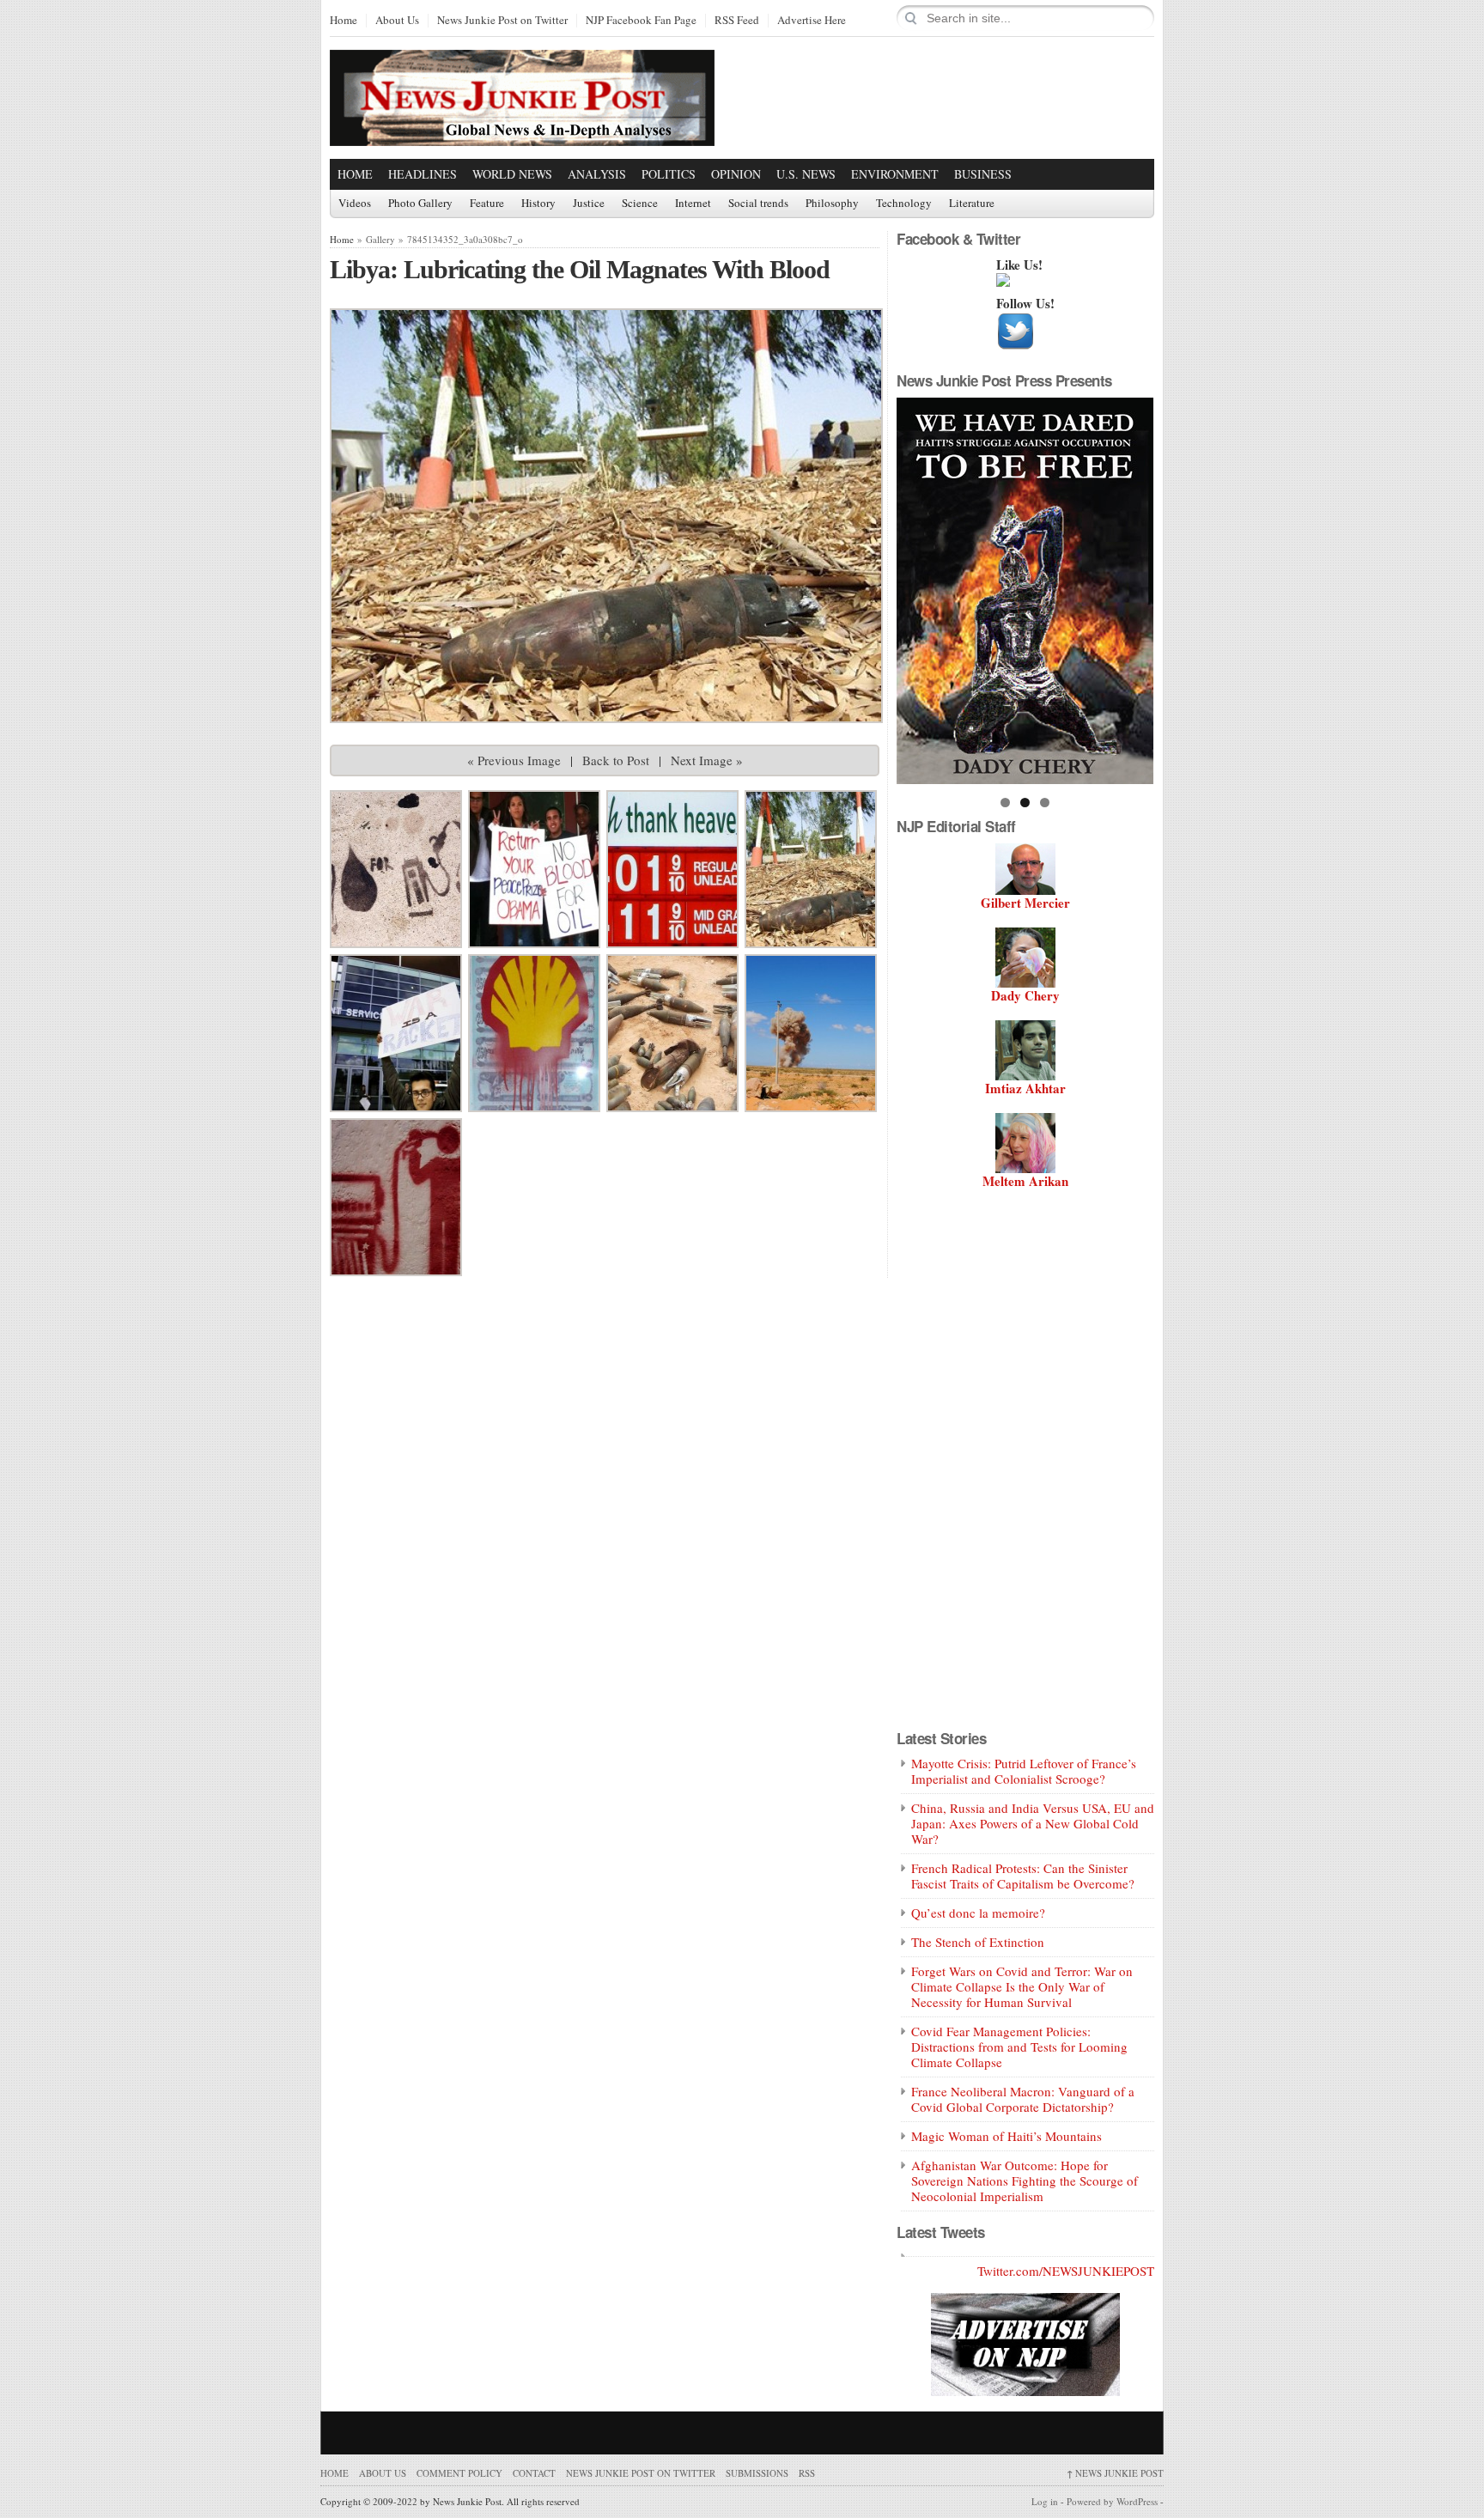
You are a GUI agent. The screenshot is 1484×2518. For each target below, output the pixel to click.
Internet (693, 204)
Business (983, 174)
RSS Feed (737, 21)
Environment (895, 174)
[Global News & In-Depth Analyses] (522, 131)
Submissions (757, 2473)
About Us (397, 21)
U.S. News (806, 174)
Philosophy (832, 204)
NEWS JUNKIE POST (1115, 2473)
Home (344, 21)
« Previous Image (514, 760)
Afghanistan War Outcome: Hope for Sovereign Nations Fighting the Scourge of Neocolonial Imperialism (1025, 2180)
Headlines (423, 174)
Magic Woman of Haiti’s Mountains (1007, 2136)
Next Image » (707, 760)
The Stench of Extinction (978, 1942)
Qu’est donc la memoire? (978, 1913)
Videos (355, 204)
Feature (487, 204)
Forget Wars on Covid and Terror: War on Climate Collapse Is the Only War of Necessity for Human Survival (1022, 1986)
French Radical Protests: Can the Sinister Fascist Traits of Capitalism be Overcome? (1023, 1876)
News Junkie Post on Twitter (502, 21)
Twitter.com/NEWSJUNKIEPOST (1066, 2271)
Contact (534, 2473)
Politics (669, 174)
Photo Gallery (420, 204)
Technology (904, 204)
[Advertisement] (953, 97)
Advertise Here (812, 21)
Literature (972, 204)
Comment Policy (459, 2473)
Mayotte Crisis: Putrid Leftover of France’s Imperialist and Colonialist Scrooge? (1024, 1771)
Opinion (736, 174)
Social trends (758, 204)
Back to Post (616, 760)
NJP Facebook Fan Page (641, 21)
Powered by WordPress (1112, 2501)
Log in (1045, 2501)
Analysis (597, 174)
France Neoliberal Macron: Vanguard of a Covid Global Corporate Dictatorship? (1023, 2099)
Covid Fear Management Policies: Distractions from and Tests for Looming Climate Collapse (1019, 2047)
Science (640, 204)
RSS (807, 2473)
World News (512, 174)
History (538, 204)
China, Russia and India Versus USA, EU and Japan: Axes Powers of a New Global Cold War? (1033, 1823)
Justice (589, 204)
